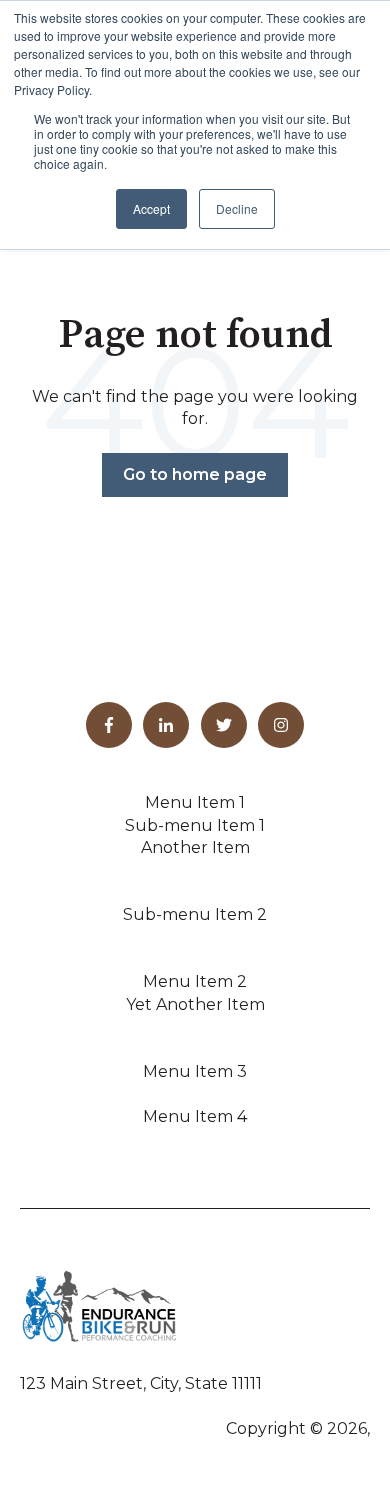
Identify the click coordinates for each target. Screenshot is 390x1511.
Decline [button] (237, 208)
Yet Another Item (195, 1004)
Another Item (195, 847)
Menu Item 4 (195, 1116)
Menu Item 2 (195, 981)
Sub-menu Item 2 (195, 914)
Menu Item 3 (195, 1071)
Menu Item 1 (195, 802)
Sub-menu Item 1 (195, 825)
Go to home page (195, 474)
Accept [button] (151, 208)
